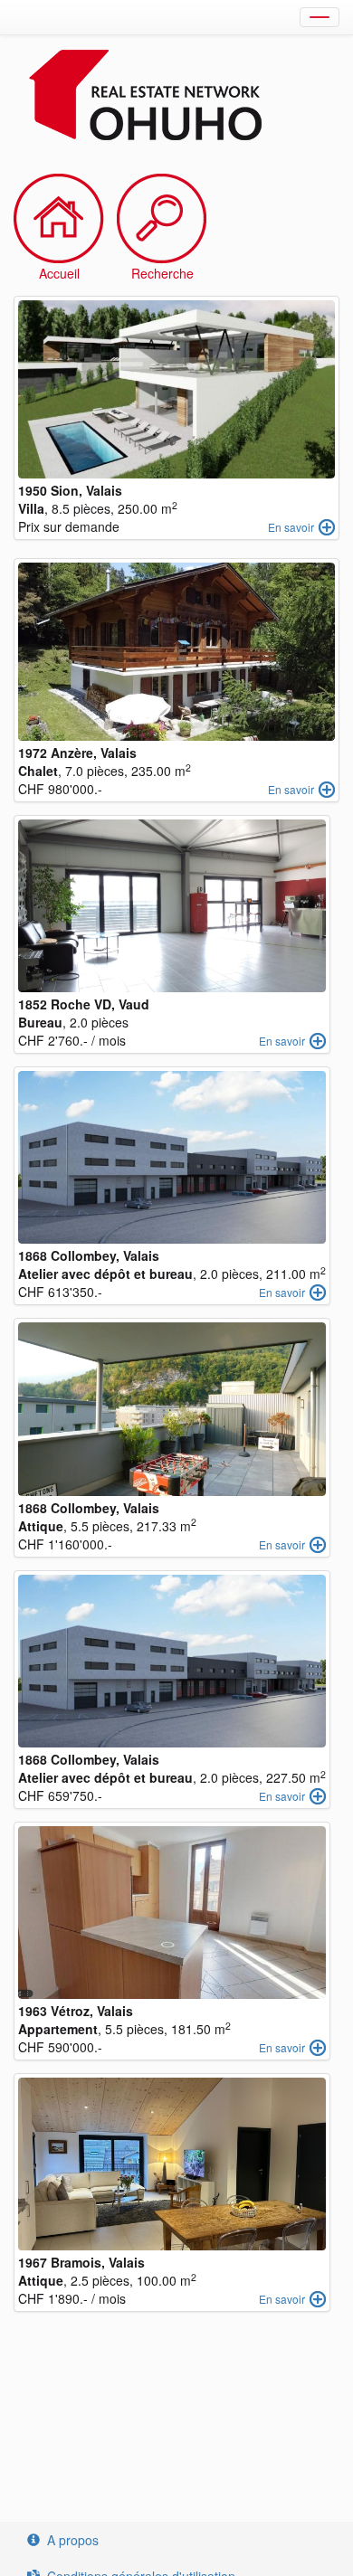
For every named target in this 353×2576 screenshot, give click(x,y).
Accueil (59, 273)
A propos (73, 2540)
